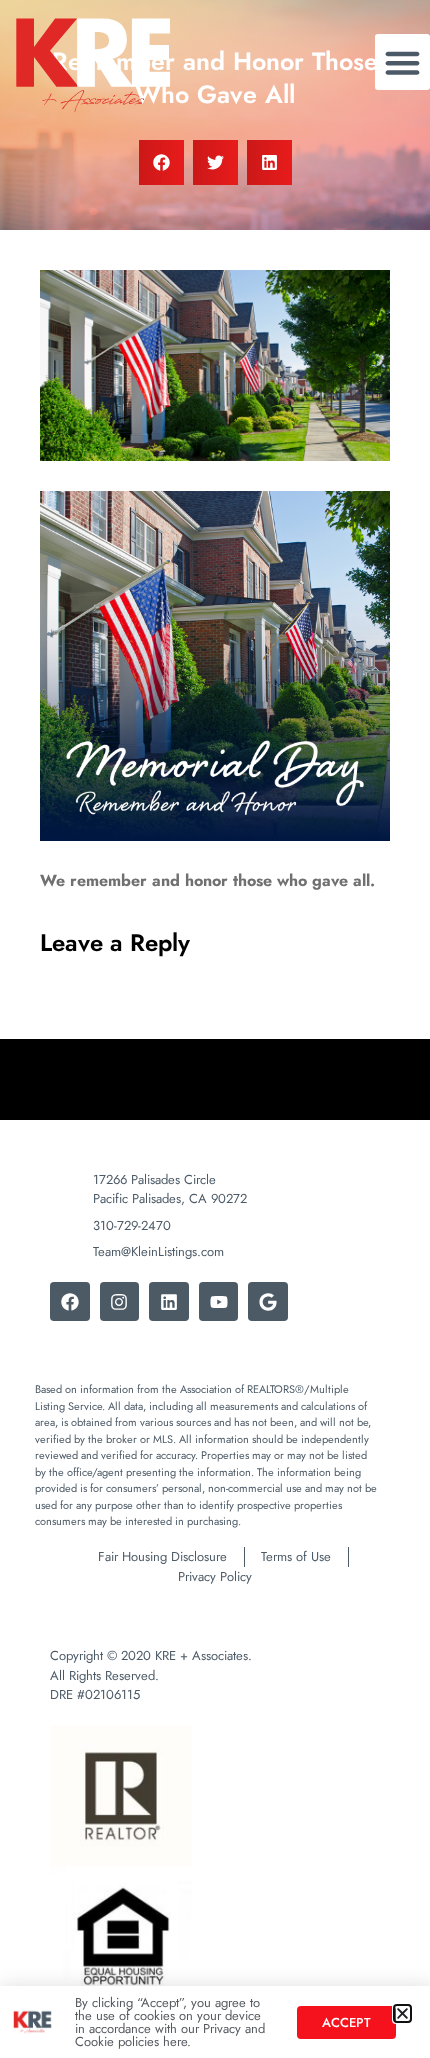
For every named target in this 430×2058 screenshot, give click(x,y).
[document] (215, 1029)
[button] (402, 2013)
